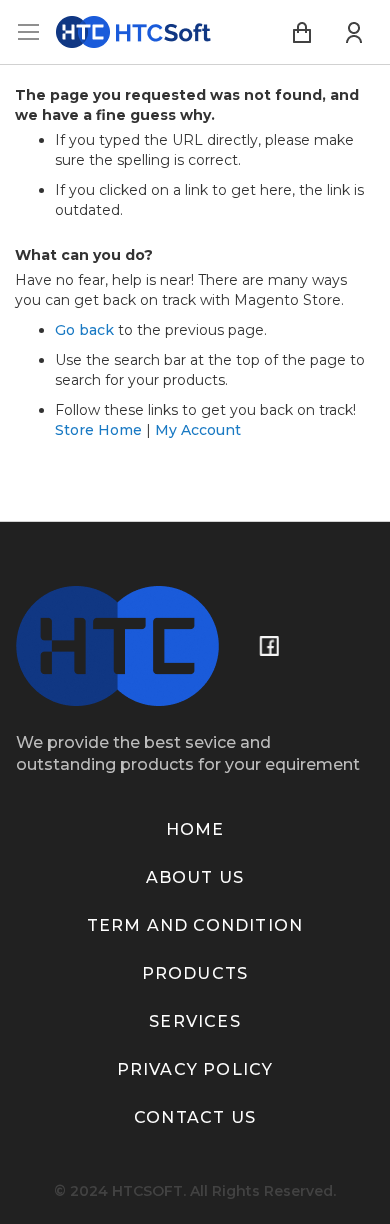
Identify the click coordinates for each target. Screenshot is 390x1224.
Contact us (195, 1117)
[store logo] (133, 32)
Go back (84, 330)
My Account (198, 430)
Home (195, 829)
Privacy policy (195, 1069)
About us (195, 877)
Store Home (98, 430)
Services (195, 1021)
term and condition (195, 925)
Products (195, 973)
